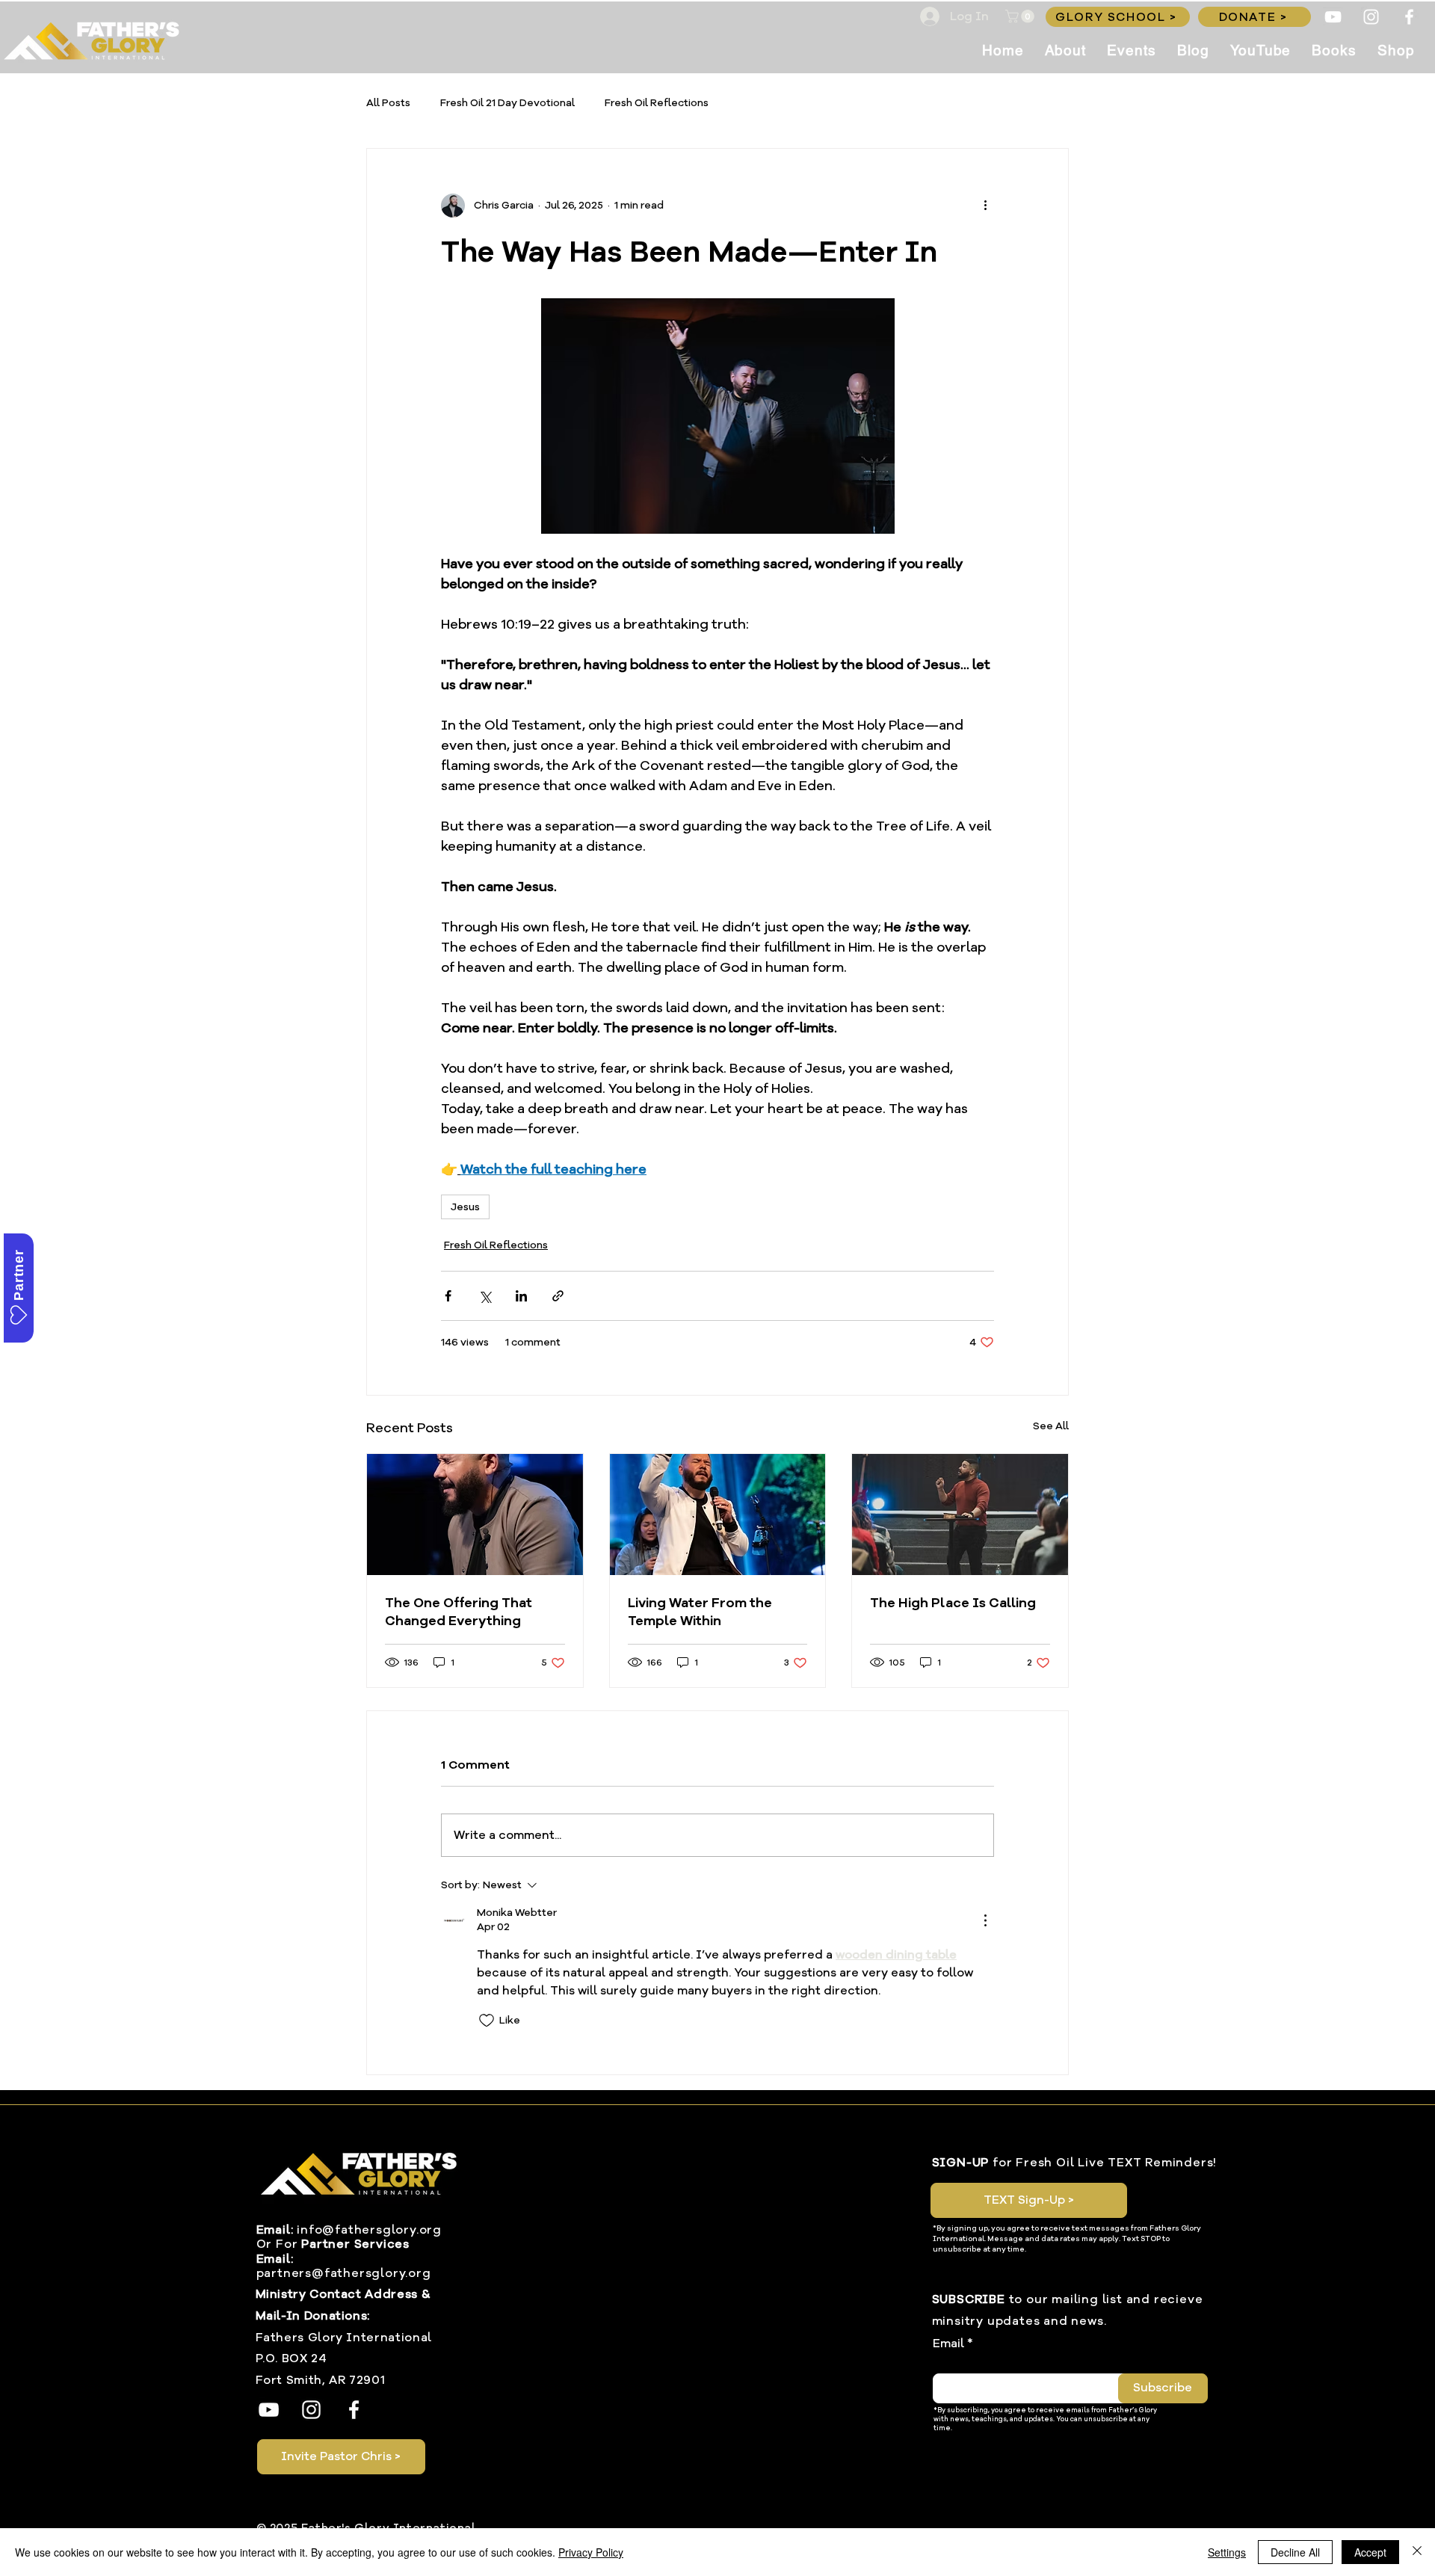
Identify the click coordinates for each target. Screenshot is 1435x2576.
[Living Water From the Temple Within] (718, 1515)
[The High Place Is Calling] (960, 1515)
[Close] (1417, 2552)
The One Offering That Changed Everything (459, 1612)
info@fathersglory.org (369, 2230)
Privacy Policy (591, 2552)
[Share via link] (558, 1296)
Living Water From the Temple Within (700, 1612)
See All (1051, 1426)
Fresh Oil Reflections (657, 103)
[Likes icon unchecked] (487, 2021)
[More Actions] (985, 1920)
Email (948, 2344)
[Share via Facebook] (448, 1296)
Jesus (465, 1207)
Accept (1370, 2552)
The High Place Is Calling (953, 1603)
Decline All (1295, 2552)
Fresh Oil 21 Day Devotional (507, 103)
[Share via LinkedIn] (521, 1296)
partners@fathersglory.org (344, 2273)
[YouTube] (1333, 17)
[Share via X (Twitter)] (485, 1296)
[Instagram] (1371, 17)
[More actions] (985, 206)
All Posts (388, 103)
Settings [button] (1227, 2552)
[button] (1021, 16)
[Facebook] (1409, 17)
